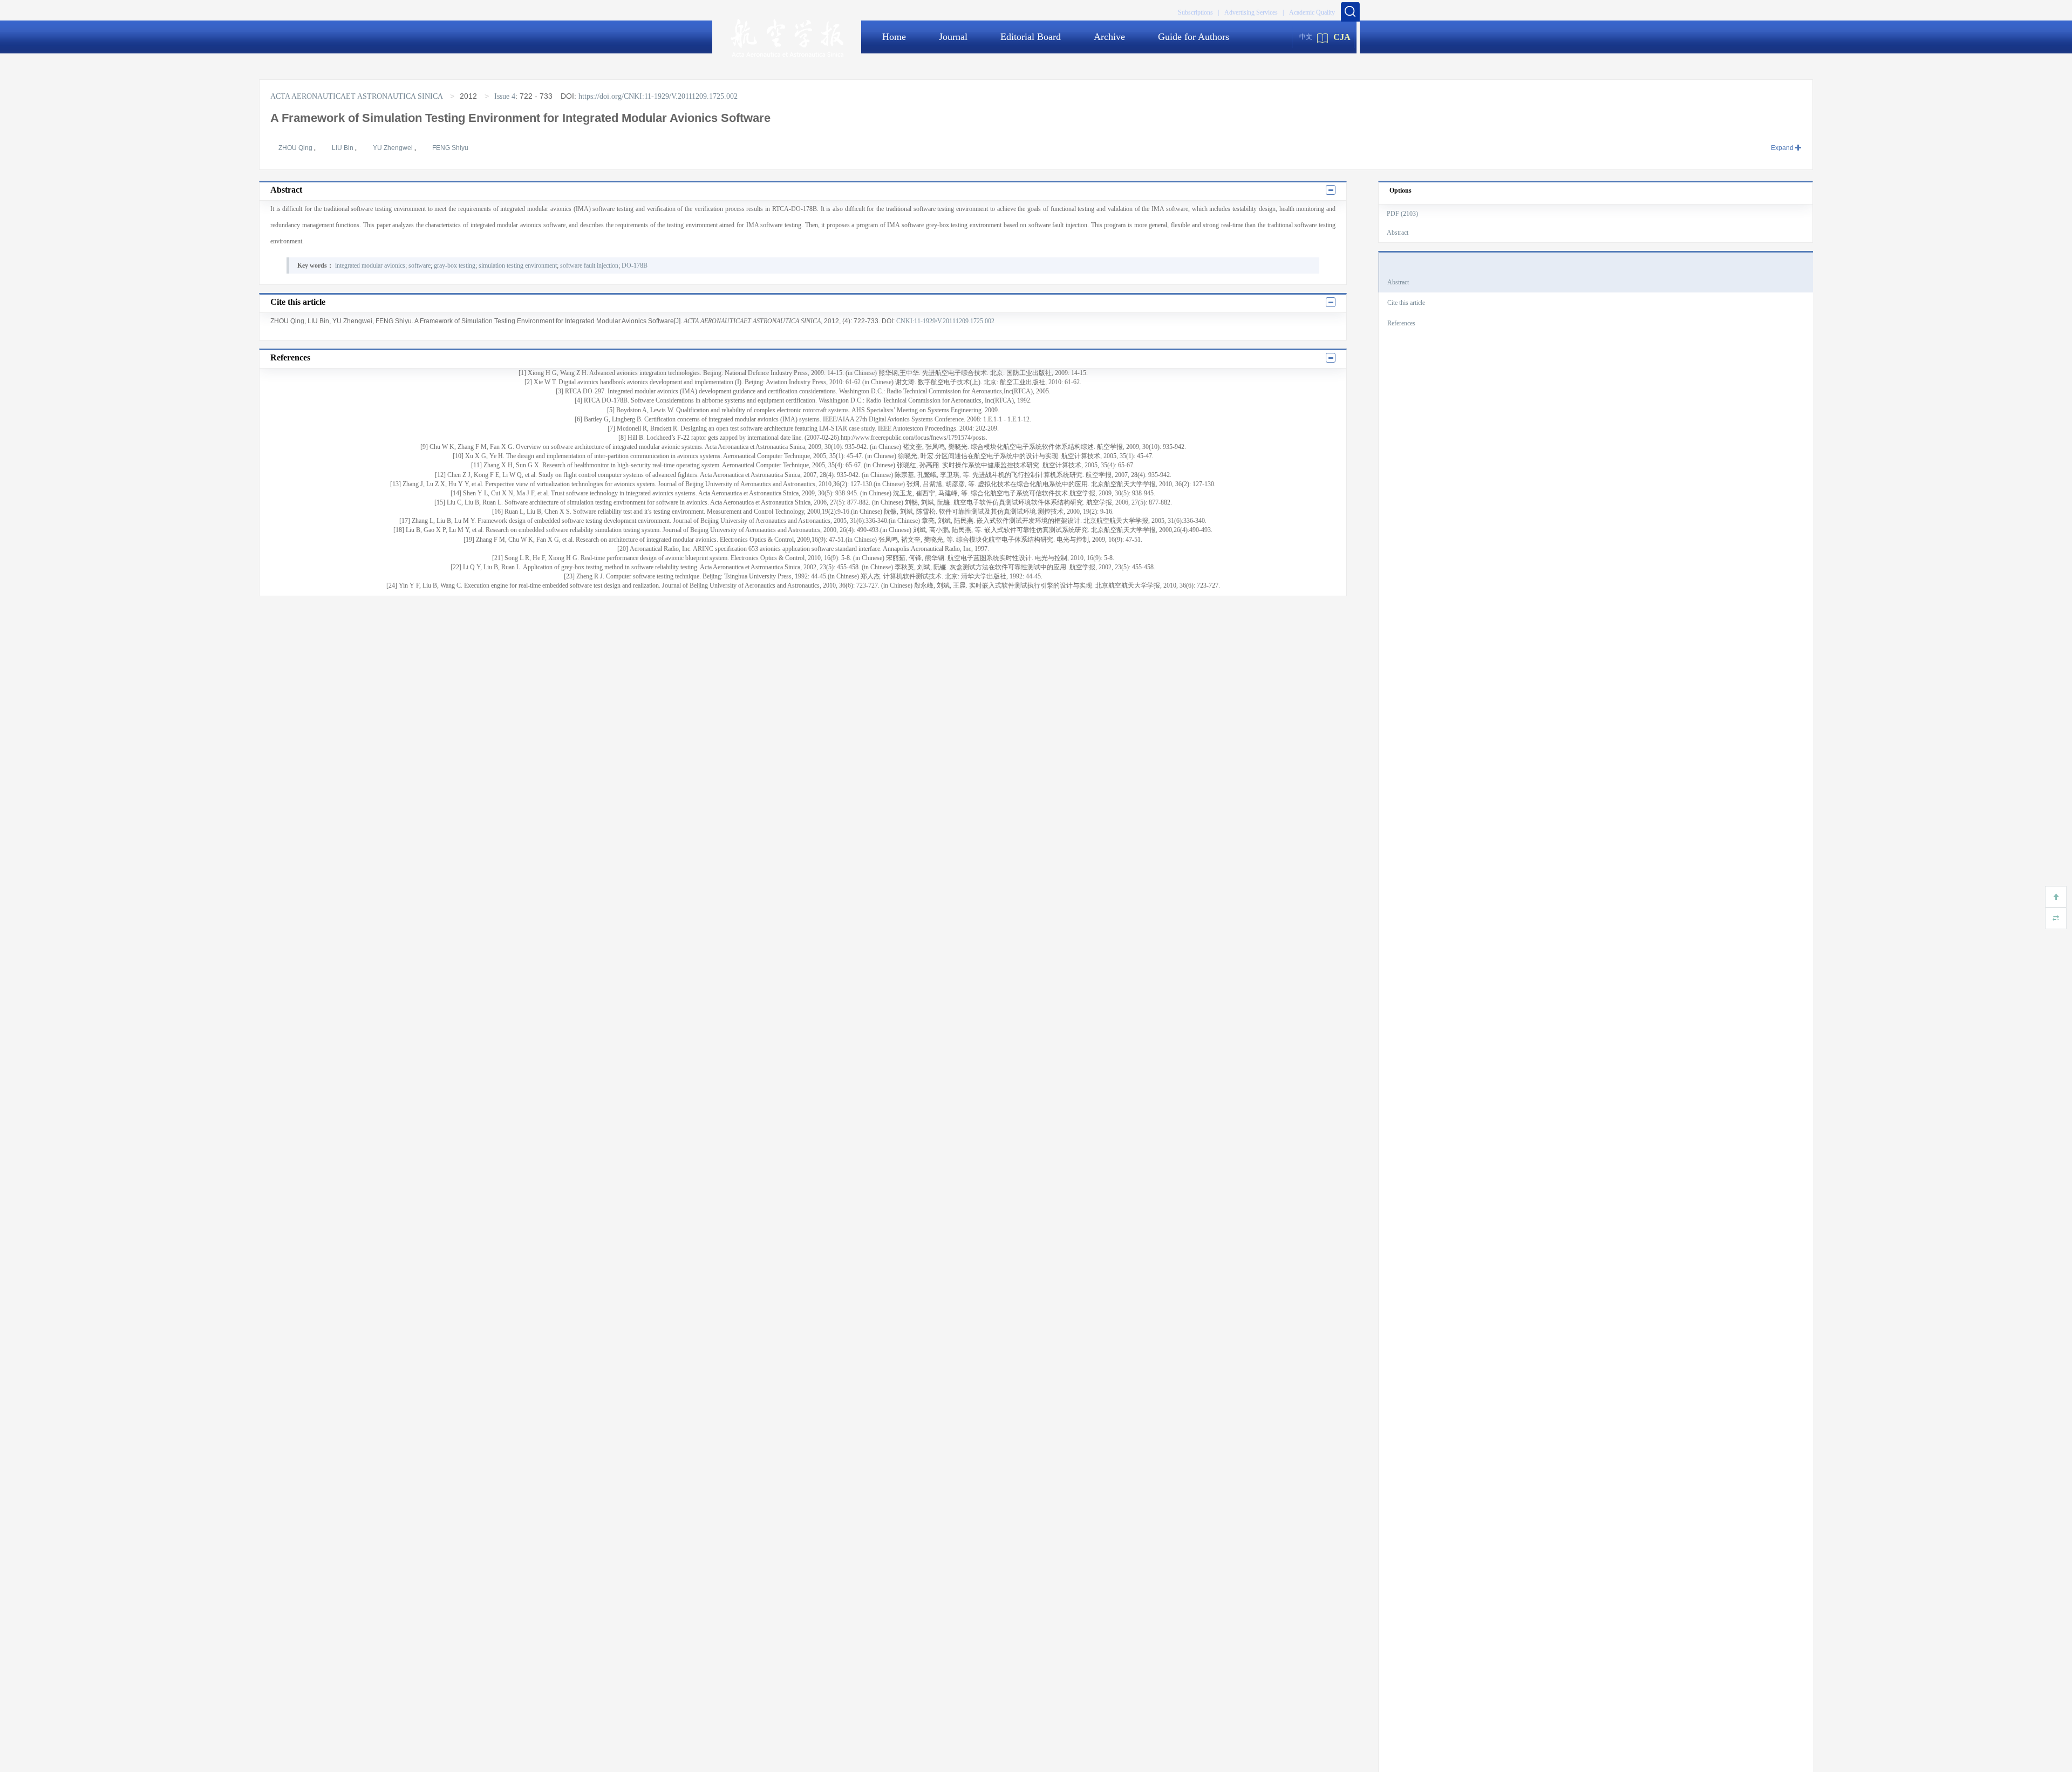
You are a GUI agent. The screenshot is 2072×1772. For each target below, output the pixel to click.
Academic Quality (1312, 12)
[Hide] (2056, 918)
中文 (1306, 37)
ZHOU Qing (296, 148)
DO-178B (635, 265)
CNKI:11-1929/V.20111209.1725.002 (945, 321)
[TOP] (2056, 897)
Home (894, 37)
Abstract (1398, 233)
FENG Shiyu (450, 148)
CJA (1342, 37)
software (420, 265)
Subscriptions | (1198, 12)
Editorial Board (1031, 37)
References (1401, 323)
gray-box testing (455, 265)
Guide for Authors (1194, 37)
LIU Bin (343, 148)
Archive (1109, 37)
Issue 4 (505, 96)
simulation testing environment (518, 265)
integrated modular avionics (370, 265)
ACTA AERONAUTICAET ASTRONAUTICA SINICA (357, 96)
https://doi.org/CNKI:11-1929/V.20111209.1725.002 (658, 96)
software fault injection (589, 265)
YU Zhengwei (394, 148)
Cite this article (1406, 303)
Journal (953, 37)
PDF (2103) (1402, 214)
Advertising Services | (1254, 12)
